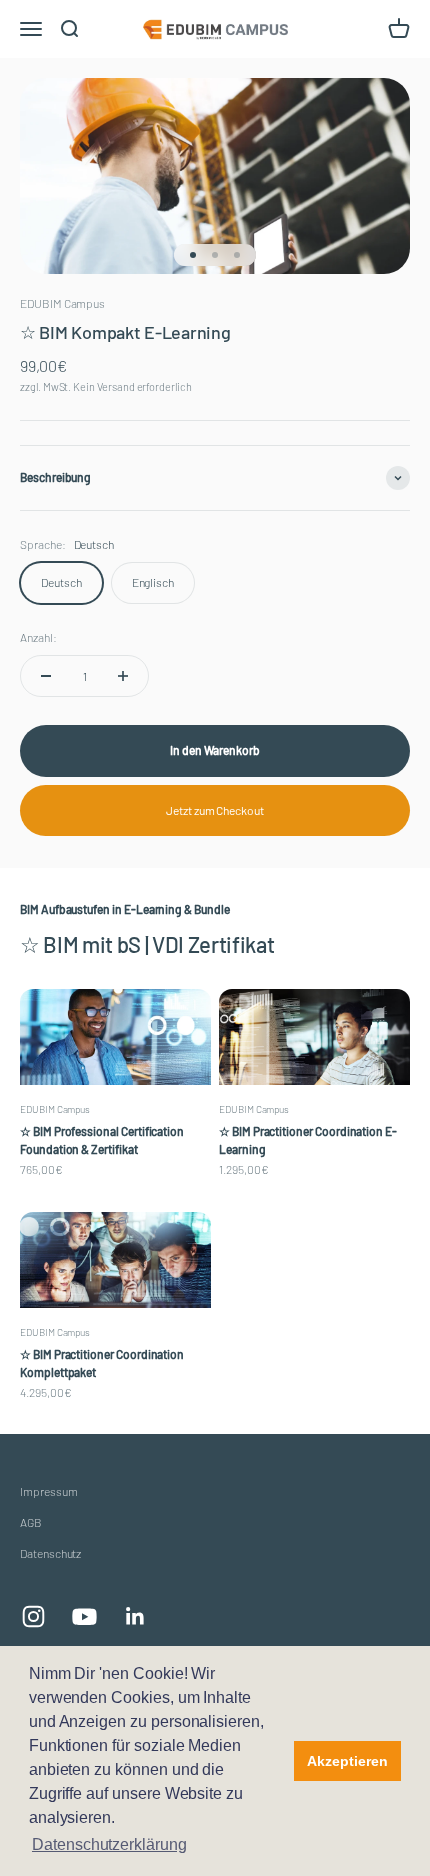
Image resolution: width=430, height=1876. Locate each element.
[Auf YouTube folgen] (84, 1616)
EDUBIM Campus (62, 303)
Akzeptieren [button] (347, 1761)
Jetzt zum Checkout (215, 810)
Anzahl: (38, 637)
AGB (31, 1522)
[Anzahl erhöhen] (123, 676)
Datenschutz (50, 1553)
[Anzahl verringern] (46, 676)
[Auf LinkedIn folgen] (135, 1616)
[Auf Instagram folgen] (33, 1616)
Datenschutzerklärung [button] (109, 1844)
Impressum (48, 1491)
